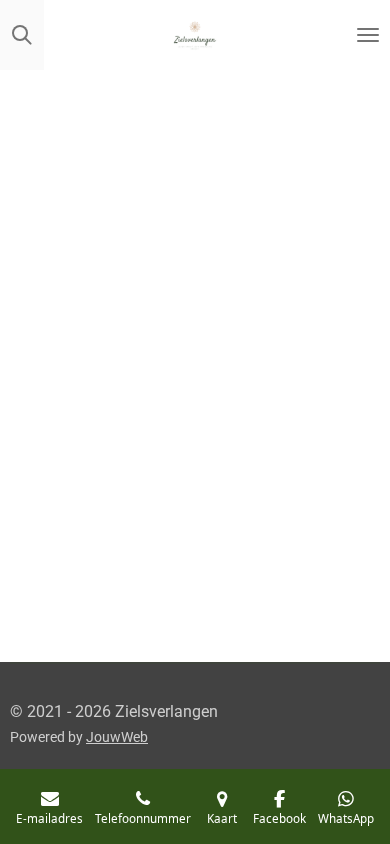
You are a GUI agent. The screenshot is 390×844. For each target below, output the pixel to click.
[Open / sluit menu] (368, 35)
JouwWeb (117, 737)
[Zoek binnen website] (22, 35)
